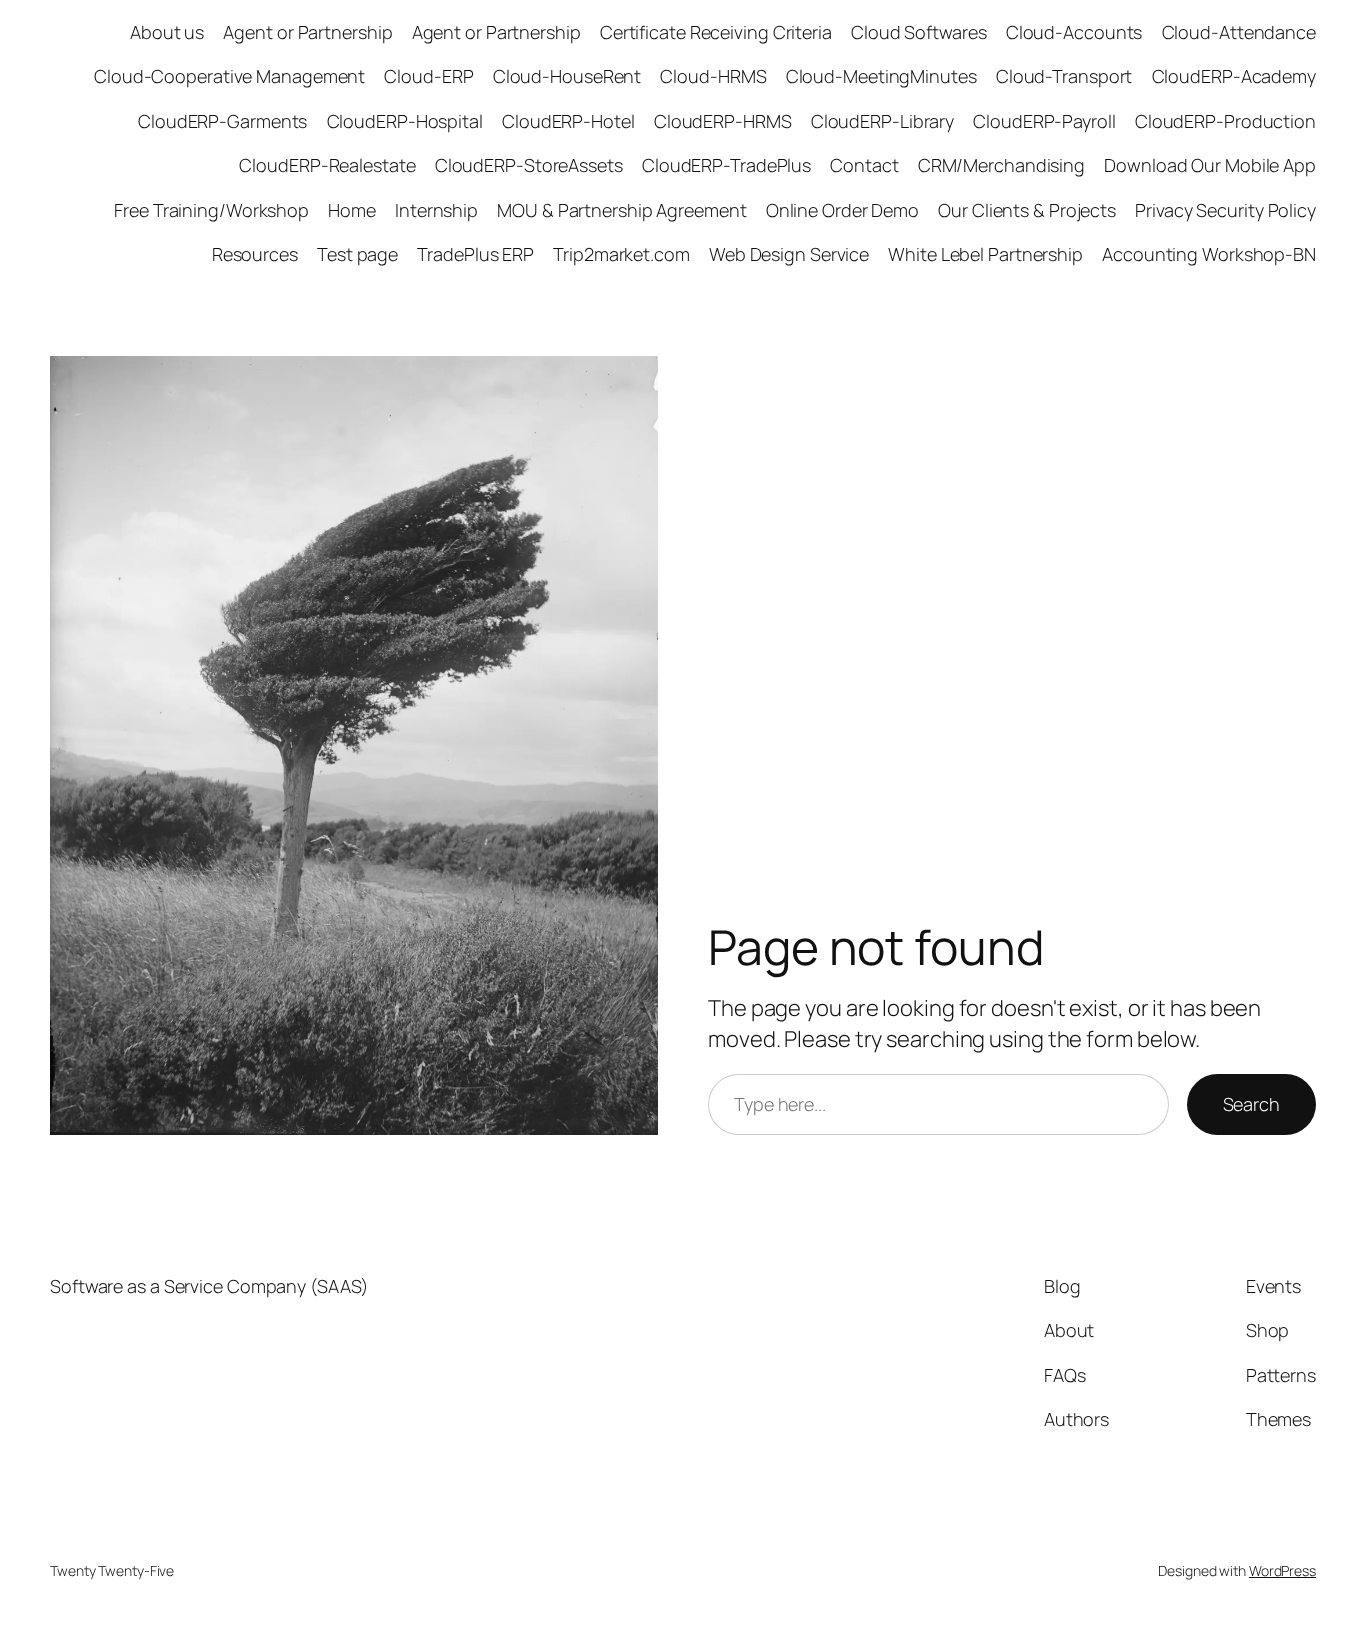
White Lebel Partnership (985, 254)
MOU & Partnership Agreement (621, 210)
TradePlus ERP (475, 254)
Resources (255, 254)
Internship (436, 210)
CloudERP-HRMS (723, 121)
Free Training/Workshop (211, 210)
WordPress (1282, 1570)
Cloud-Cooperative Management (229, 76)
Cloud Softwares (919, 32)
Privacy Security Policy (1225, 210)
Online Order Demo (842, 210)
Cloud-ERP (428, 76)
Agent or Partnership (307, 32)
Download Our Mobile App (1210, 165)
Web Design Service (789, 254)
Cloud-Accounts (1074, 32)
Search (1251, 1104)
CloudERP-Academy (1234, 76)
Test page (357, 254)
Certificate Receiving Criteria (716, 32)
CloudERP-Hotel (568, 121)
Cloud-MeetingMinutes (881, 76)
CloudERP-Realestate (327, 165)
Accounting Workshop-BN (1209, 254)
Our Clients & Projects (1027, 210)
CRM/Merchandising (1001, 165)
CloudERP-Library (882, 121)
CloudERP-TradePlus (726, 165)
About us (167, 32)
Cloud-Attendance (1239, 32)
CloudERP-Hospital (405, 121)
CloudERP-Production (1225, 121)
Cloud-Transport (1064, 76)
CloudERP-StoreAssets (529, 165)
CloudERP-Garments (222, 121)
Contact (864, 165)
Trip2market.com (621, 254)
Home (352, 210)
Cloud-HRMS (713, 76)
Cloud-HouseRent (567, 76)
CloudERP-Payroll (1044, 121)
